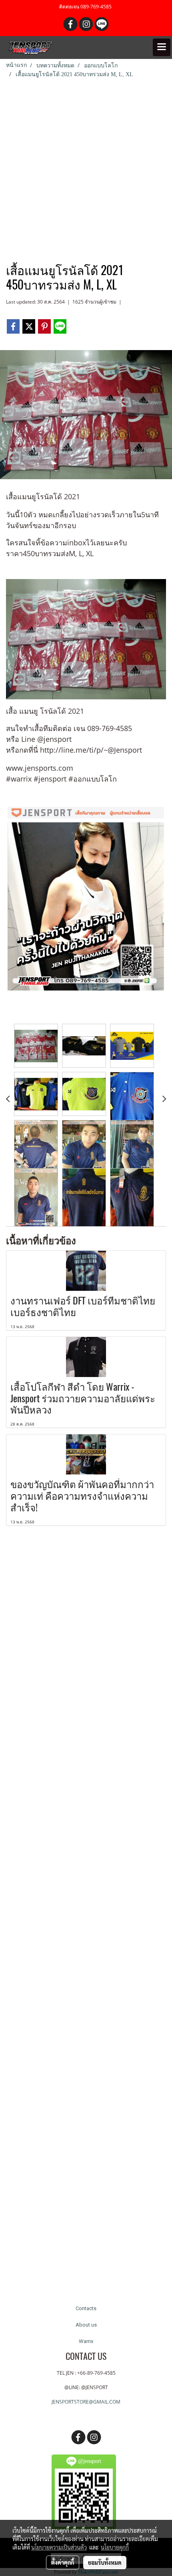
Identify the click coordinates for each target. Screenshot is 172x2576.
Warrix (86, 2341)
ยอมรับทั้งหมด (105, 2562)
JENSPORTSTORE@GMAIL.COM (86, 2402)
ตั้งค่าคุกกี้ (63, 2562)
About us (86, 2325)
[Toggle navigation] (162, 47)
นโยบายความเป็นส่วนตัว (59, 2547)
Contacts (86, 2308)
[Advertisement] (86, 169)
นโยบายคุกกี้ (115, 2547)
